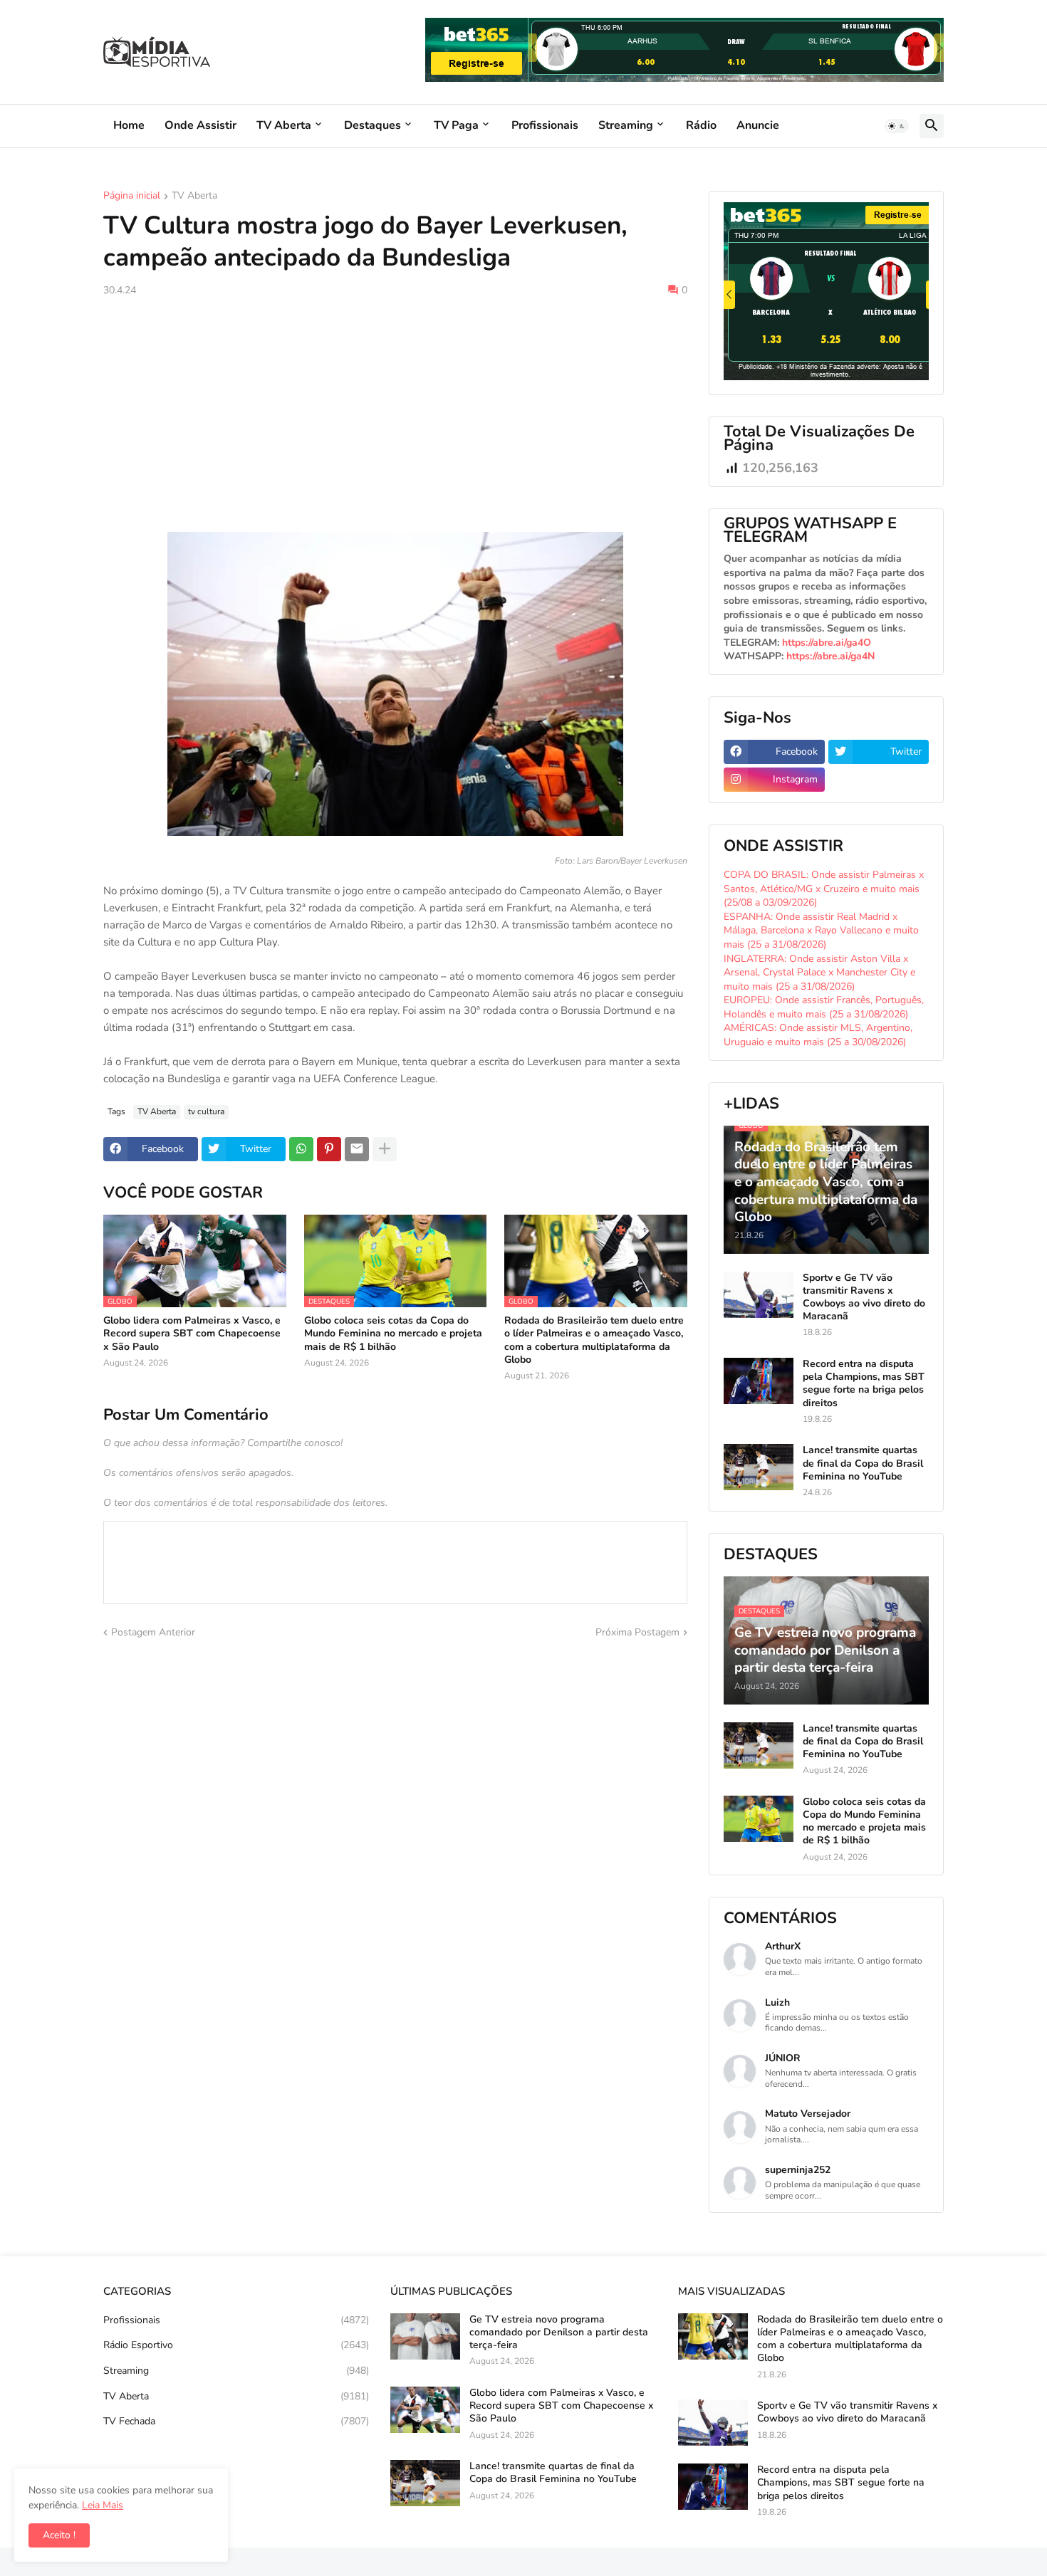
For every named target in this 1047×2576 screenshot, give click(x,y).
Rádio (701, 125)
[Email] (357, 1149)
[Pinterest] (329, 1149)
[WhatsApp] (301, 1149)
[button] (897, 126)
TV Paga (456, 125)
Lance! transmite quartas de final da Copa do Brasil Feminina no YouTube (863, 1463)
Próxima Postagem (637, 1632)
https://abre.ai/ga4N (830, 656)
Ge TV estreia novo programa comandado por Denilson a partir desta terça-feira (559, 2332)
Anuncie (758, 125)
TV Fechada (236, 2421)
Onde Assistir (200, 125)
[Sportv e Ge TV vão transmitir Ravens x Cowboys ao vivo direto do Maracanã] (759, 1295)
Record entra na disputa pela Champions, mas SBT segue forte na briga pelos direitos (864, 1384)
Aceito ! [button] (59, 2535)
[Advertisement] (395, 414)
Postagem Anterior (153, 1632)
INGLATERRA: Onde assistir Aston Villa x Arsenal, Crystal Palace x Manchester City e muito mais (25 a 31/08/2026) (819, 973)
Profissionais (545, 125)
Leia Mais (103, 2505)
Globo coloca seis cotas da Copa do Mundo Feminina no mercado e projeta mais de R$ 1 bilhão (393, 1334)
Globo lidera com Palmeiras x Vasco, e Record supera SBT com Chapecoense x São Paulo (192, 1334)
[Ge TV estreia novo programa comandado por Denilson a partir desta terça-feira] (425, 2336)
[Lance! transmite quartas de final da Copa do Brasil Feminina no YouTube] (759, 1467)
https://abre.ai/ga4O (827, 643)
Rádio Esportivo (236, 2345)
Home (129, 125)
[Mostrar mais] (385, 1149)
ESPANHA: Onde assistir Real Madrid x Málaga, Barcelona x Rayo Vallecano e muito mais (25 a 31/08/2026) (821, 931)
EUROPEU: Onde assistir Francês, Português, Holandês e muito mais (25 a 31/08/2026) (824, 1007)
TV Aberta (284, 125)
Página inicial (132, 197)
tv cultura (206, 1111)
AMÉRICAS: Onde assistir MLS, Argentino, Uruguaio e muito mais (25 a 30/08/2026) (818, 1035)
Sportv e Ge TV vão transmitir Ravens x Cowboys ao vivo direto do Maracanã (864, 1298)
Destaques (373, 125)
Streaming (626, 125)
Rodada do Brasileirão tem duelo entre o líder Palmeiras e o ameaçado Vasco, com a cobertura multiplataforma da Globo (594, 1340)
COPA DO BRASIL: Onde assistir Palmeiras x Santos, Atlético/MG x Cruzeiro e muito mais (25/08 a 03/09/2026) (824, 889)
